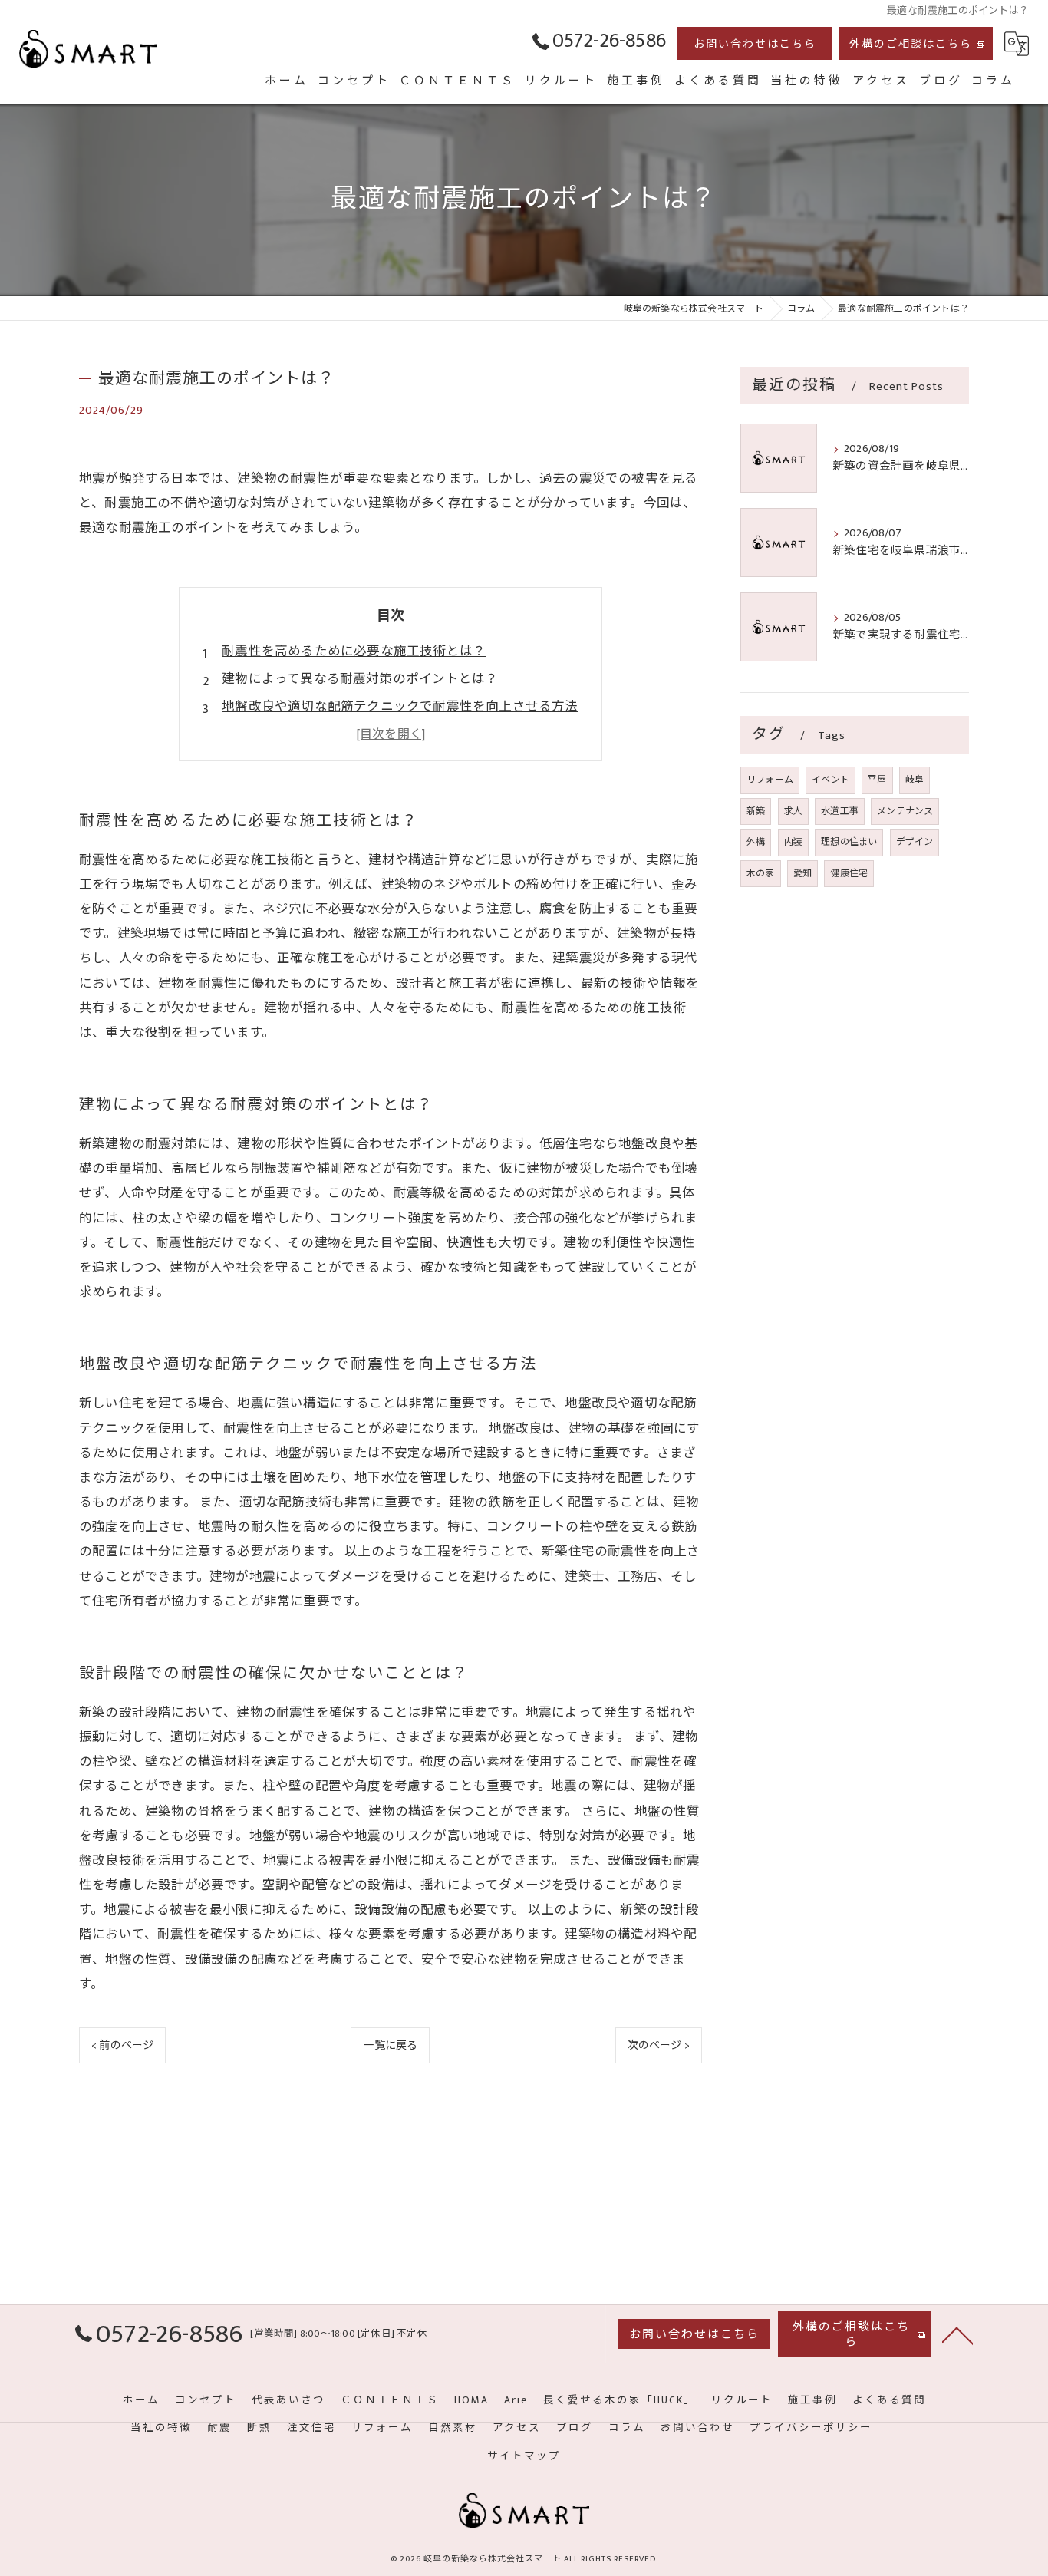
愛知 (802, 873)
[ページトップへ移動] (957, 2334)
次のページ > (659, 2045)
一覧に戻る (390, 2045)
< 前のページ (122, 2045)
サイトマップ (524, 2456)
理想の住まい (849, 842)
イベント (830, 780)
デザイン (915, 842)
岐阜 (915, 780)
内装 (793, 842)
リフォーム (770, 780)
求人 (793, 811)
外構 (756, 842)
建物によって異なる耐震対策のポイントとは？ (360, 679)
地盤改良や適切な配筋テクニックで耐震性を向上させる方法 (400, 707)
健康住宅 (849, 873)
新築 (756, 811)
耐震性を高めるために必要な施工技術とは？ (354, 651)
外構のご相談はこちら (911, 44)
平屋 (877, 780)
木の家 (761, 873)
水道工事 (840, 811)
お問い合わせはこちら (755, 44)
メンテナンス (905, 811)
